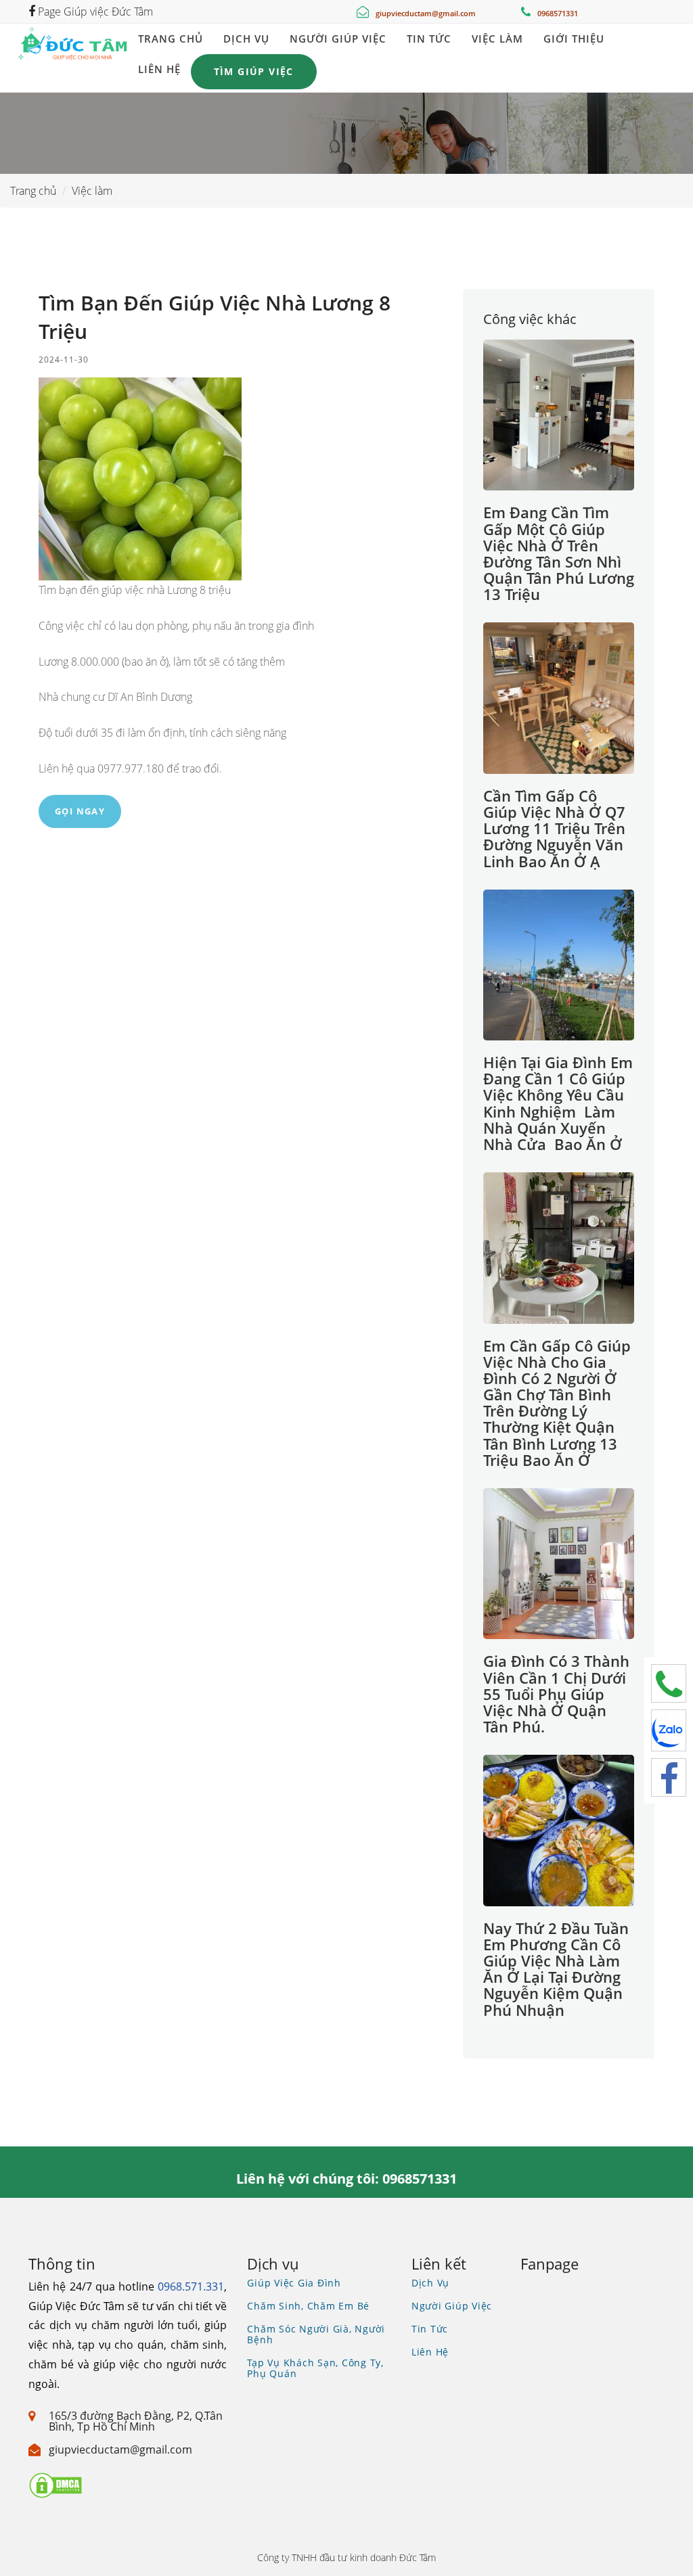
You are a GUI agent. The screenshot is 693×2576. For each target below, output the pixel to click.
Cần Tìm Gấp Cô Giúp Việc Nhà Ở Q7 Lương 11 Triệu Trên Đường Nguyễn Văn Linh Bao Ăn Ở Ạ (554, 828)
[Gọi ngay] (669, 1683)
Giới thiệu (574, 39)
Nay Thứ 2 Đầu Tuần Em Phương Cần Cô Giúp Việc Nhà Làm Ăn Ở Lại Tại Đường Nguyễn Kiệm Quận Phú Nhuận (556, 1969)
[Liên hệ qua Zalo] (669, 1730)
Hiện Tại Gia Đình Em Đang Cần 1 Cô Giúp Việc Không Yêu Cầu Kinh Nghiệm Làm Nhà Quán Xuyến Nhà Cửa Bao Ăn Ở (558, 1103)
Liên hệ (159, 69)
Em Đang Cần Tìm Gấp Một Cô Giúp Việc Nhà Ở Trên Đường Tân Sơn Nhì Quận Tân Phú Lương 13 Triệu (559, 553)
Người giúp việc (338, 39)
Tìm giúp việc (254, 71)
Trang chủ (171, 39)
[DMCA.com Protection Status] (55, 2484)
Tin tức (429, 39)
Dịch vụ (246, 39)
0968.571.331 (191, 2286)
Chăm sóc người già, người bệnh (316, 2334)
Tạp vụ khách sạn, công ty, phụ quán (315, 2368)
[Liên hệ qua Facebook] (669, 1777)
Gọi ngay (80, 811)
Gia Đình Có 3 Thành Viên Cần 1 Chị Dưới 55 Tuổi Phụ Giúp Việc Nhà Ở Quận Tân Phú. (556, 1694)
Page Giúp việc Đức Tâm (94, 11)
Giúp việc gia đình (294, 2283)
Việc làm (497, 39)
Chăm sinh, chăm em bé (308, 2306)
